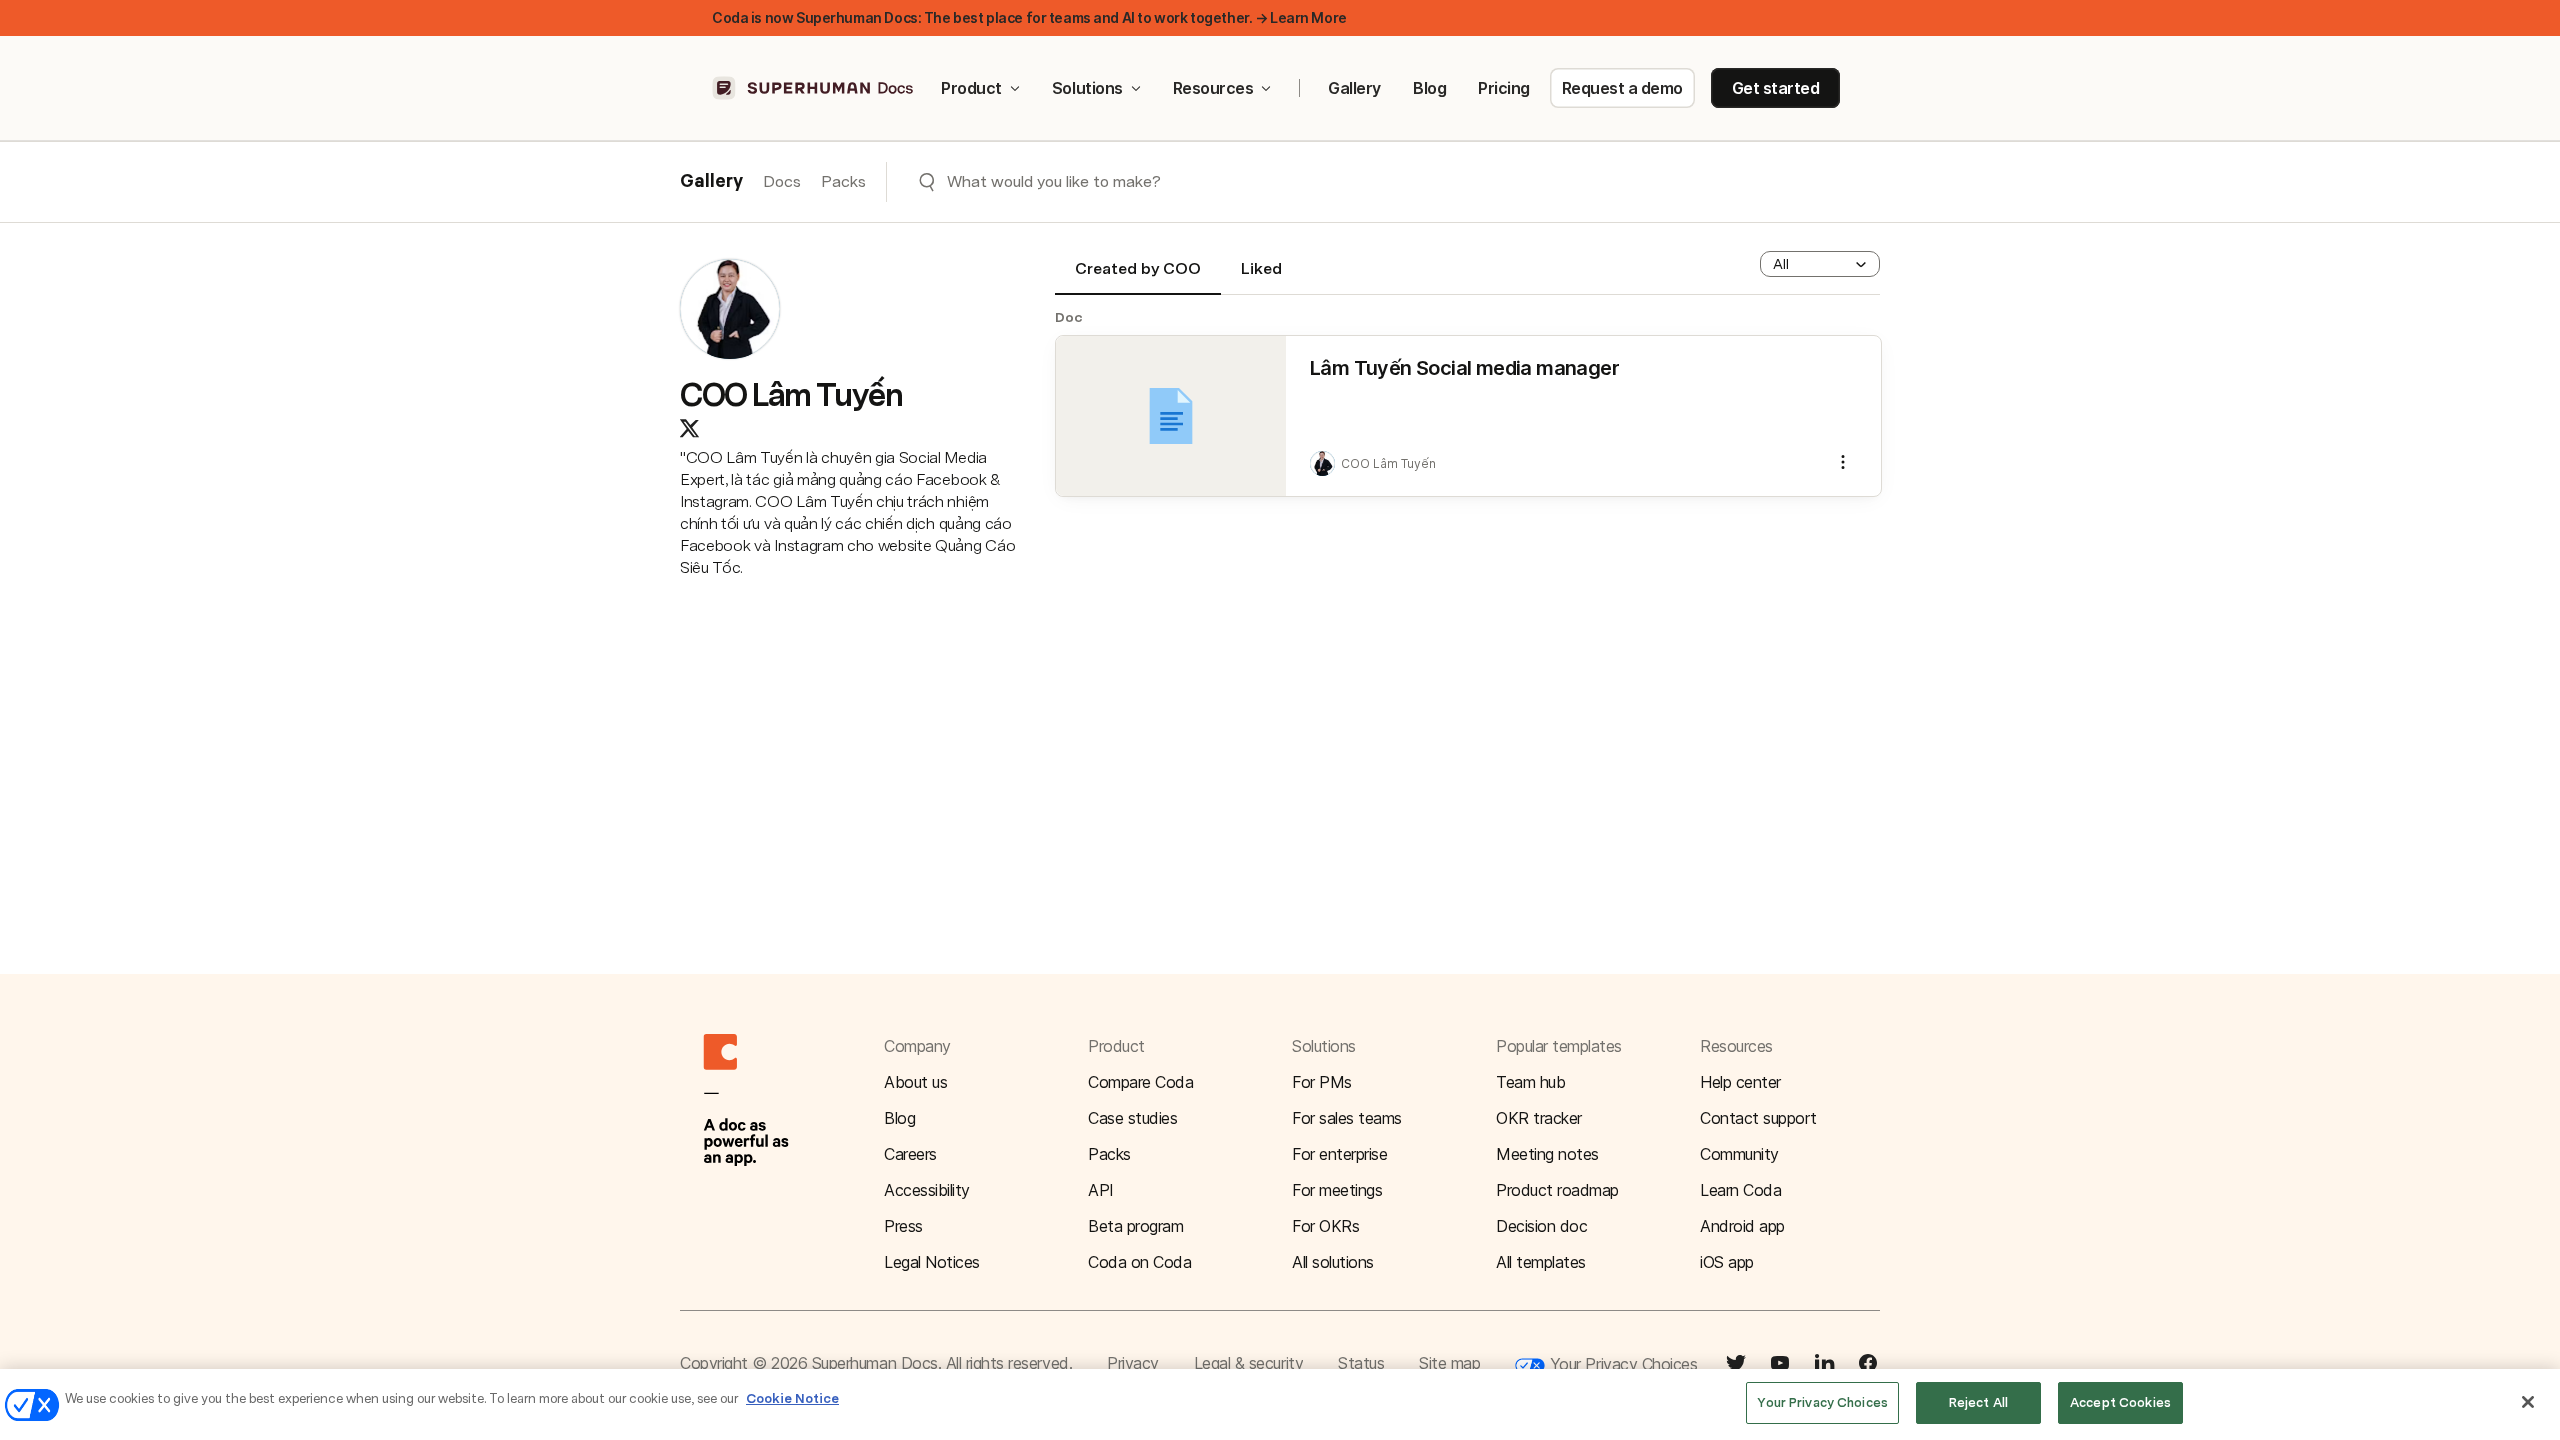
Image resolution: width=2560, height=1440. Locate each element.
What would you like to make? (1054, 181)
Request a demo (1622, 88)
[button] (1820, 264)
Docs (782, 181)
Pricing (1504, 88)
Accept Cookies (2120, 1402)
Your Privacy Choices (1621, 1364)
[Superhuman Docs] (814, 88)
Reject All (1978, 1402)
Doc (1069, 317)
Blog (1429, 88)
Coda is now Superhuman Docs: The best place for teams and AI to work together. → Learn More (1029, 17)
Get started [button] (1776, 88)
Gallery (1354, 88)
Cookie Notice (792, 1398)
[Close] (2528, 1402)
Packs (843, 181)
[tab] (1138, 277)
